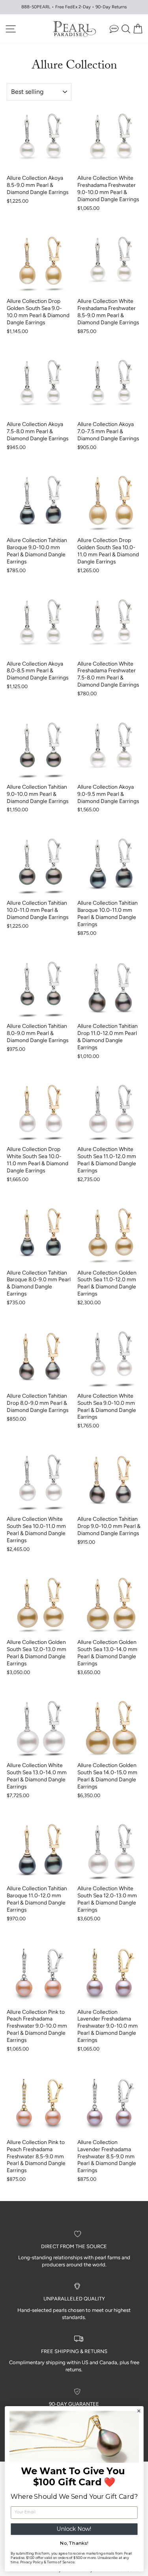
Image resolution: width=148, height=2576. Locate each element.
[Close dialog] (139, 2411)
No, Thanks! (74, 2543)
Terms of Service (60, 2562)
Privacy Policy (31, 2562)
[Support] (114, 29)
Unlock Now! (74, 2529)
